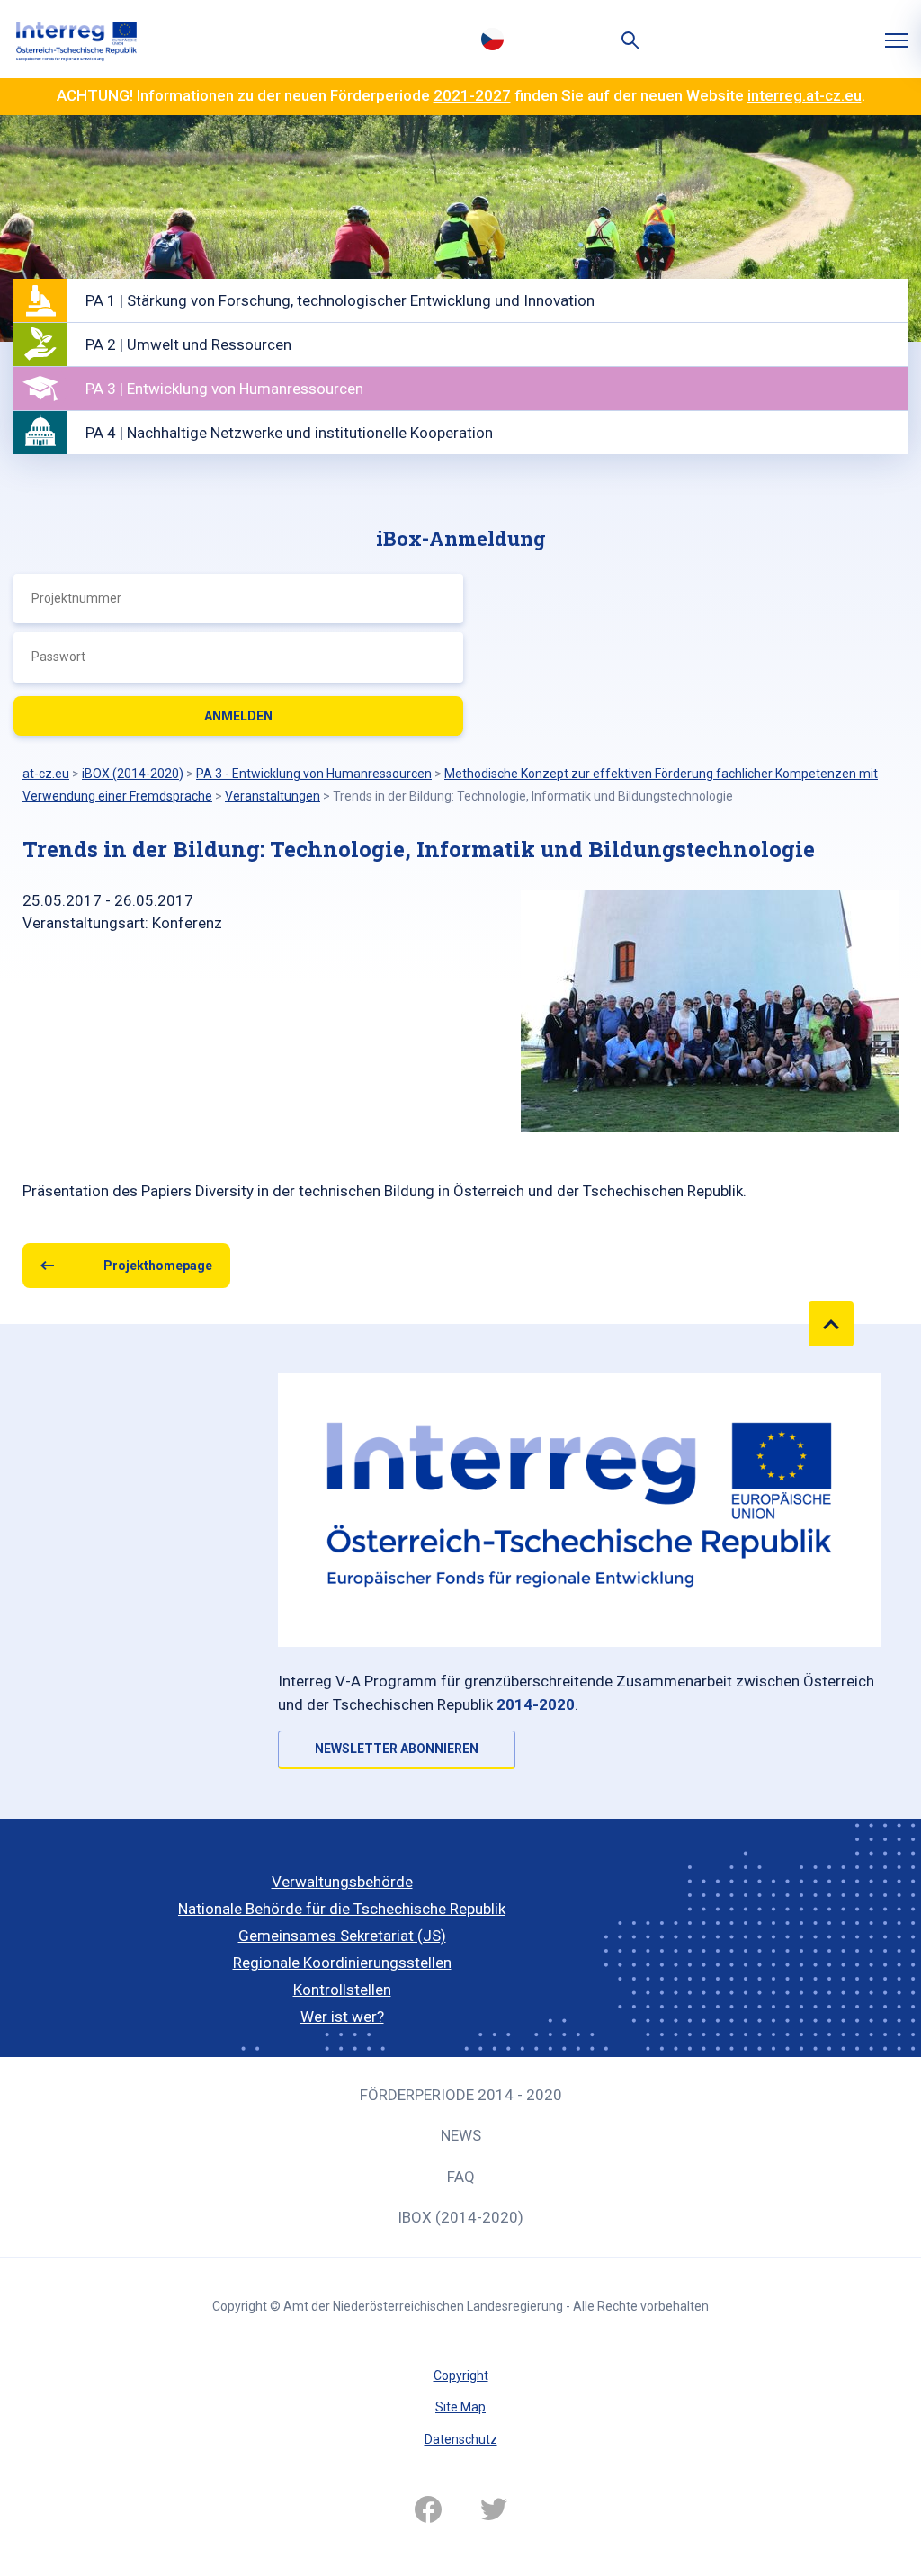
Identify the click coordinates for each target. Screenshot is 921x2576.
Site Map (460, 2407)
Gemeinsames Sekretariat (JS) (342, 1936)
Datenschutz (461, 2439)
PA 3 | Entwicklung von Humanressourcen (224, 389)
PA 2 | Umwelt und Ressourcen (188, 344)
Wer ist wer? (342, 2017)
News (461, 2135)
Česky (492, 39)
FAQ (461, 2177)
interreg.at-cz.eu (805, 95)
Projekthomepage (158, 1266)
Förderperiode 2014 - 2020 (461, 2095)
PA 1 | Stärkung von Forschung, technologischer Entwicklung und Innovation (340, 300)
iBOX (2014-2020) (460, 2217)
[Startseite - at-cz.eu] (76, 39)
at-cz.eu (46, 774)
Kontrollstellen (342, 1990)
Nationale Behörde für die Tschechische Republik (342, 1909)
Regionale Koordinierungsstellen (342, 1963)
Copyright (461, 2375)
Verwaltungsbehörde (342, 1882)
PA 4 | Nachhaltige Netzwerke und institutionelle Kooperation (289, 433)
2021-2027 (472, 95)
